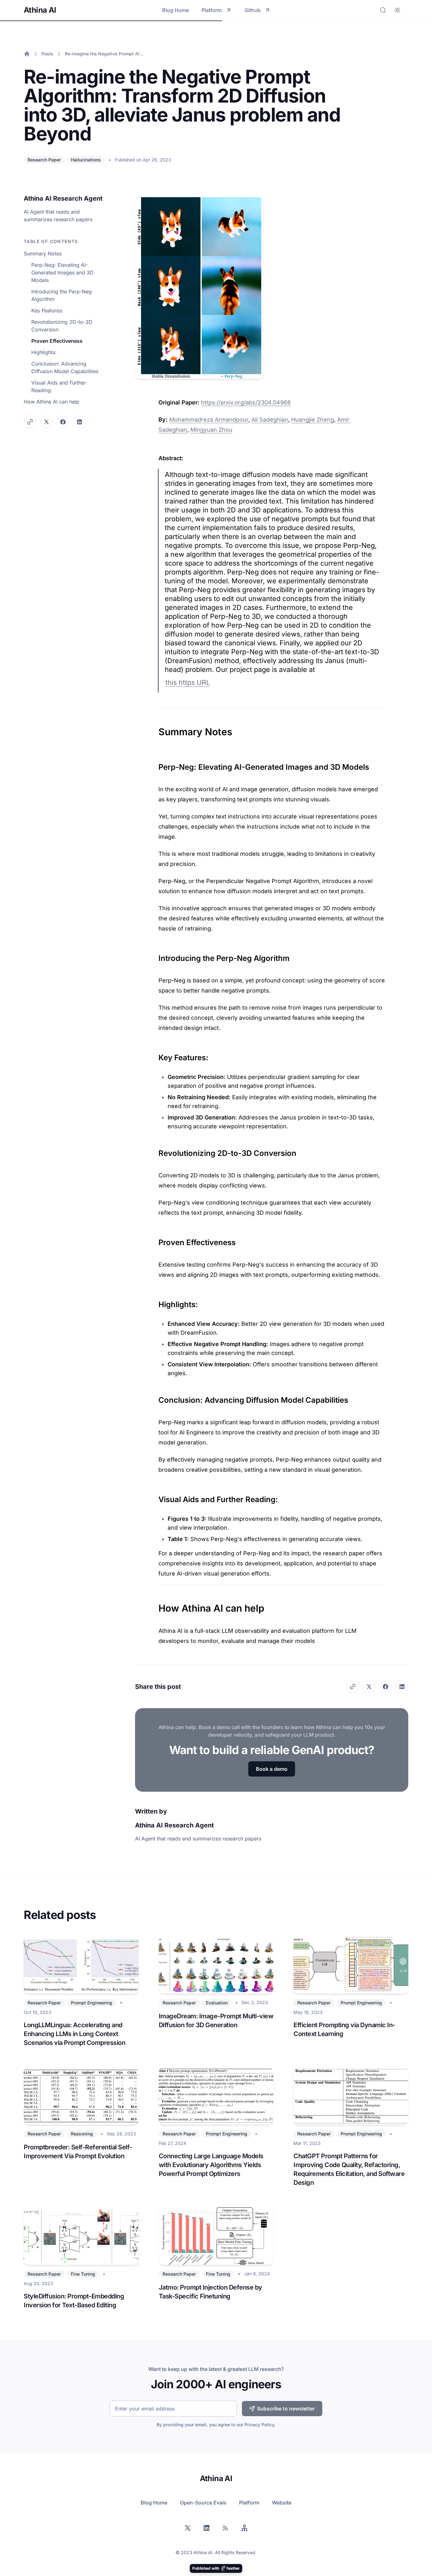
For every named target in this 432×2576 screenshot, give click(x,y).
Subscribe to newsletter (286, 2409)
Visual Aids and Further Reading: (59, 386)
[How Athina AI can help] (155, 1605)
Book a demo (272, 1769)
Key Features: (47, 310)
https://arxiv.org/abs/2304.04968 (246, 402)
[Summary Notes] (155, 729)
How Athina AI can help (52, 402)
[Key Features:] (155, 1055)
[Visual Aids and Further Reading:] (155, 1497)
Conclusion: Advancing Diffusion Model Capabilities (65, 367)
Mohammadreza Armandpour (209, 420)
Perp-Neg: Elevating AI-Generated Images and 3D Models (62, 273)
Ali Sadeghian (270, 420)
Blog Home (176, 10)
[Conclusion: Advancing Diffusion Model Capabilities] (155, 1398)
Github (253, 10)
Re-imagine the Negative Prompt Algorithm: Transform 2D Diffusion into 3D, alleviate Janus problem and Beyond (105, 54)
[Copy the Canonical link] (30, 422)
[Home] (27, 54)
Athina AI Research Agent (63, 198)
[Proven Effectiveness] (155, 1240)
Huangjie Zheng (313, 420)
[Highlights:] (155, 1302)
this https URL (188, 682)
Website (282, 2503)
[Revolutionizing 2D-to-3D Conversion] (155, 1151)
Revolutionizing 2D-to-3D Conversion (62, 326)
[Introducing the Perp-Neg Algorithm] (155, 956)
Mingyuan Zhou (211, 430)
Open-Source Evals (203, 2503)
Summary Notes (43, 254)
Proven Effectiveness (57, 341)
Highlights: (44, 352)
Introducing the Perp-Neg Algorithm (62, 295)
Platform (212, 10)
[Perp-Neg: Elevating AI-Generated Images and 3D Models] (155, 765)
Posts (47, 54)
